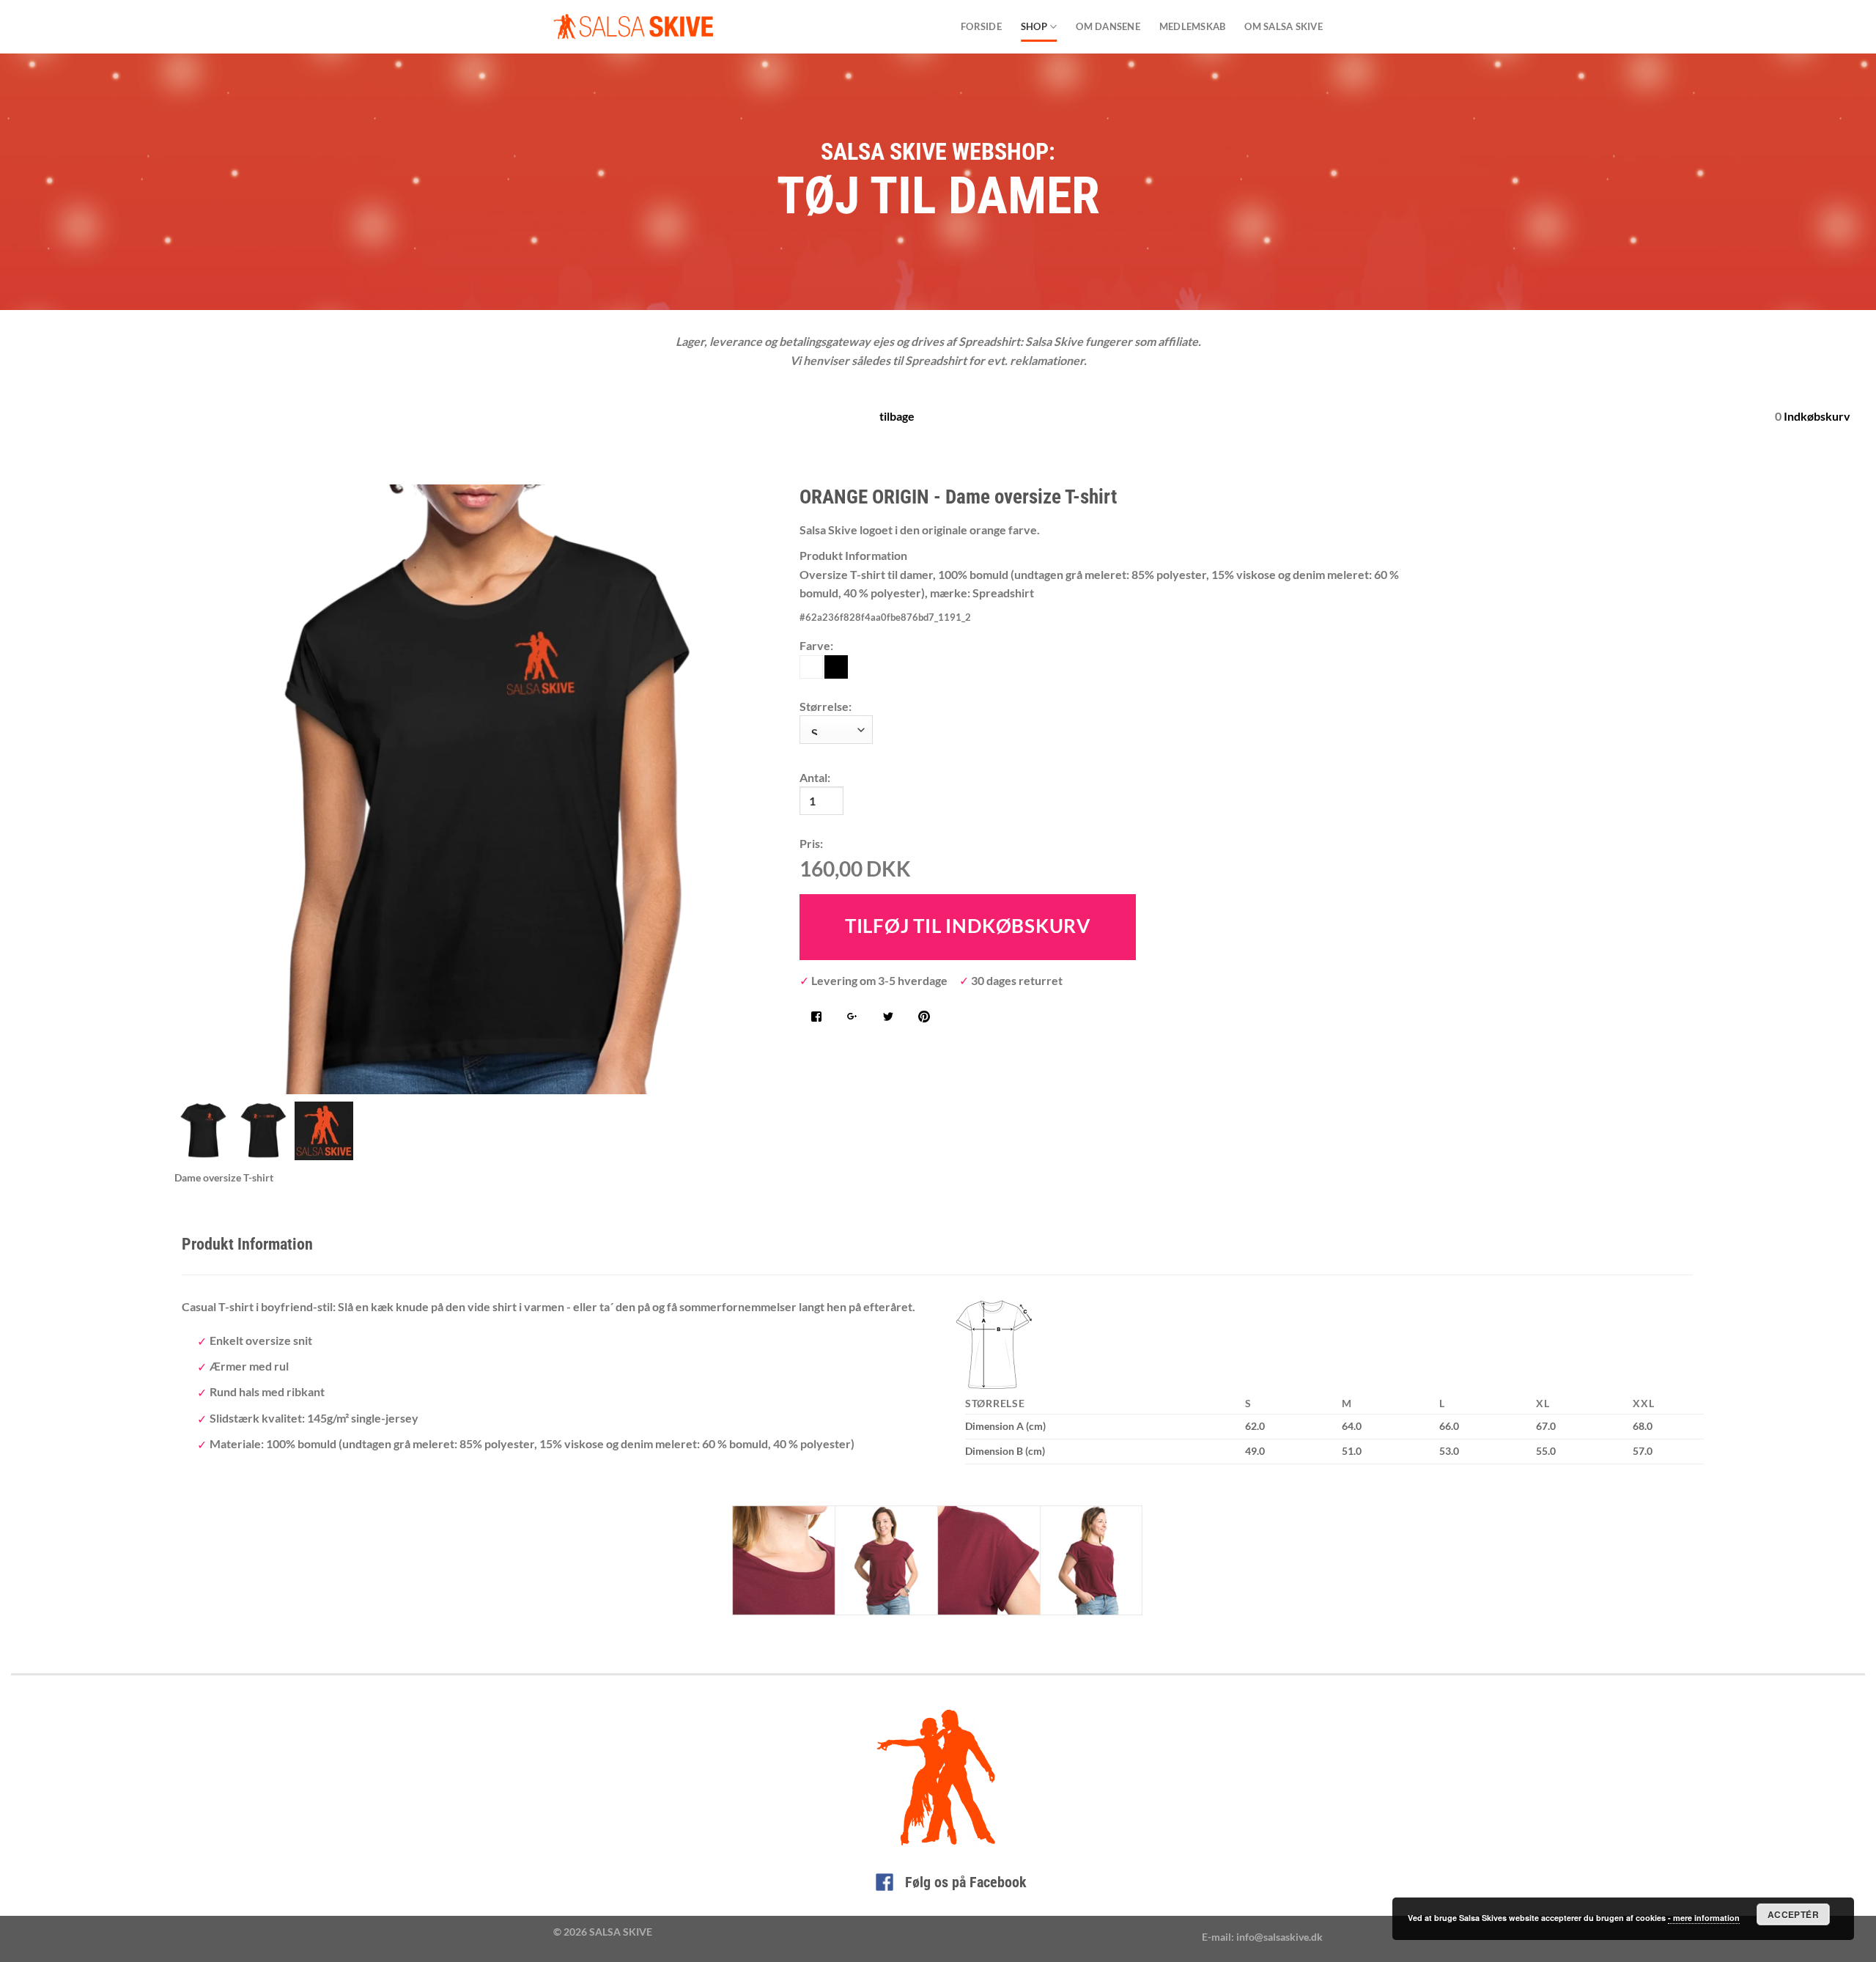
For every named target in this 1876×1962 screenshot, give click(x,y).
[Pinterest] (924, 1018)
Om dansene (1108, 26)
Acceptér (1793, 1914)
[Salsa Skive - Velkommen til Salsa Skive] (633, 27)
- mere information (1704, 1918)
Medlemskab (1193, 26)
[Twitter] (888, 1018)
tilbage (897, 416)
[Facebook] (816, 1018)
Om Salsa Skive (1284, 26)
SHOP (1034, 26)
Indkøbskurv (1817, 416)
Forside (981, 26)
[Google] (852, 1018)
